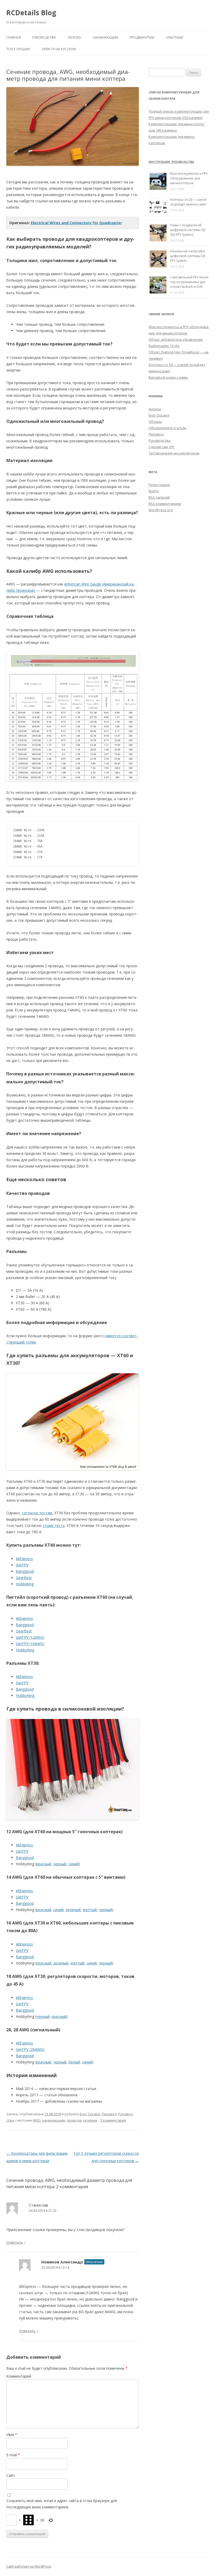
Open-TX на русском (59, 49)
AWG (37, 2120)
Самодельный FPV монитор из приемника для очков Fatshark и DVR (190, 282)
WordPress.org (161, 510)
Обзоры (74, 37)
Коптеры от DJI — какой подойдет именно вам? (188, 202)
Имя (12, 2435)
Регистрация (159, 485)
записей (159, 497)
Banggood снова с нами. (168, 377)
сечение (90, 2120)
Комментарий (19, 2376)
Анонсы (155, 409)
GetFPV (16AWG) (30, 1644)
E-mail (13, 2455)
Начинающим (105, 37)
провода (74, 2120)
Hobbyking (25, 1584)
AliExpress (24, 1559)
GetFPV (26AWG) (30, 2049)
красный (44, 1864)
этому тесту (54, 1525)
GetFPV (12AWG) (30, 1637)
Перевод (109, 2114)
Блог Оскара (90, 2114)
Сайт (11, 2475)
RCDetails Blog (31, 13)
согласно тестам (37, 1513)
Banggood (25, 1571)
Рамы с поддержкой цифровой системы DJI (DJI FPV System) (188, 230)
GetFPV (22, 1565)
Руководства (44, 37)
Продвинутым (142, 37)
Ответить (15, 2242)
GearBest (24, 1578)
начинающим (54, 2120)
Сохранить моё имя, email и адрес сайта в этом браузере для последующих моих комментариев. (62, 2504)
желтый (90, 1910)
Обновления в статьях (168, 428)
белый (74, 2062)
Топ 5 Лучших (18, 49)
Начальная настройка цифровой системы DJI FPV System (188, 256)
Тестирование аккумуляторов (174, 453)
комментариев (165, 504)
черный (60, 1864)
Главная (14, 37)
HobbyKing (25, 1650)
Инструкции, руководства (171, 162)
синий (74, 1864)
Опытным (174, 37)
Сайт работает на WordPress (29, 2566)
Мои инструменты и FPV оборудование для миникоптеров (189, 178)
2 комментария (113, 2120)
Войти (154, 491)
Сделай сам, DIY (161, 447)
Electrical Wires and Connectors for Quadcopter (76, 223)
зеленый (73, 1910)
